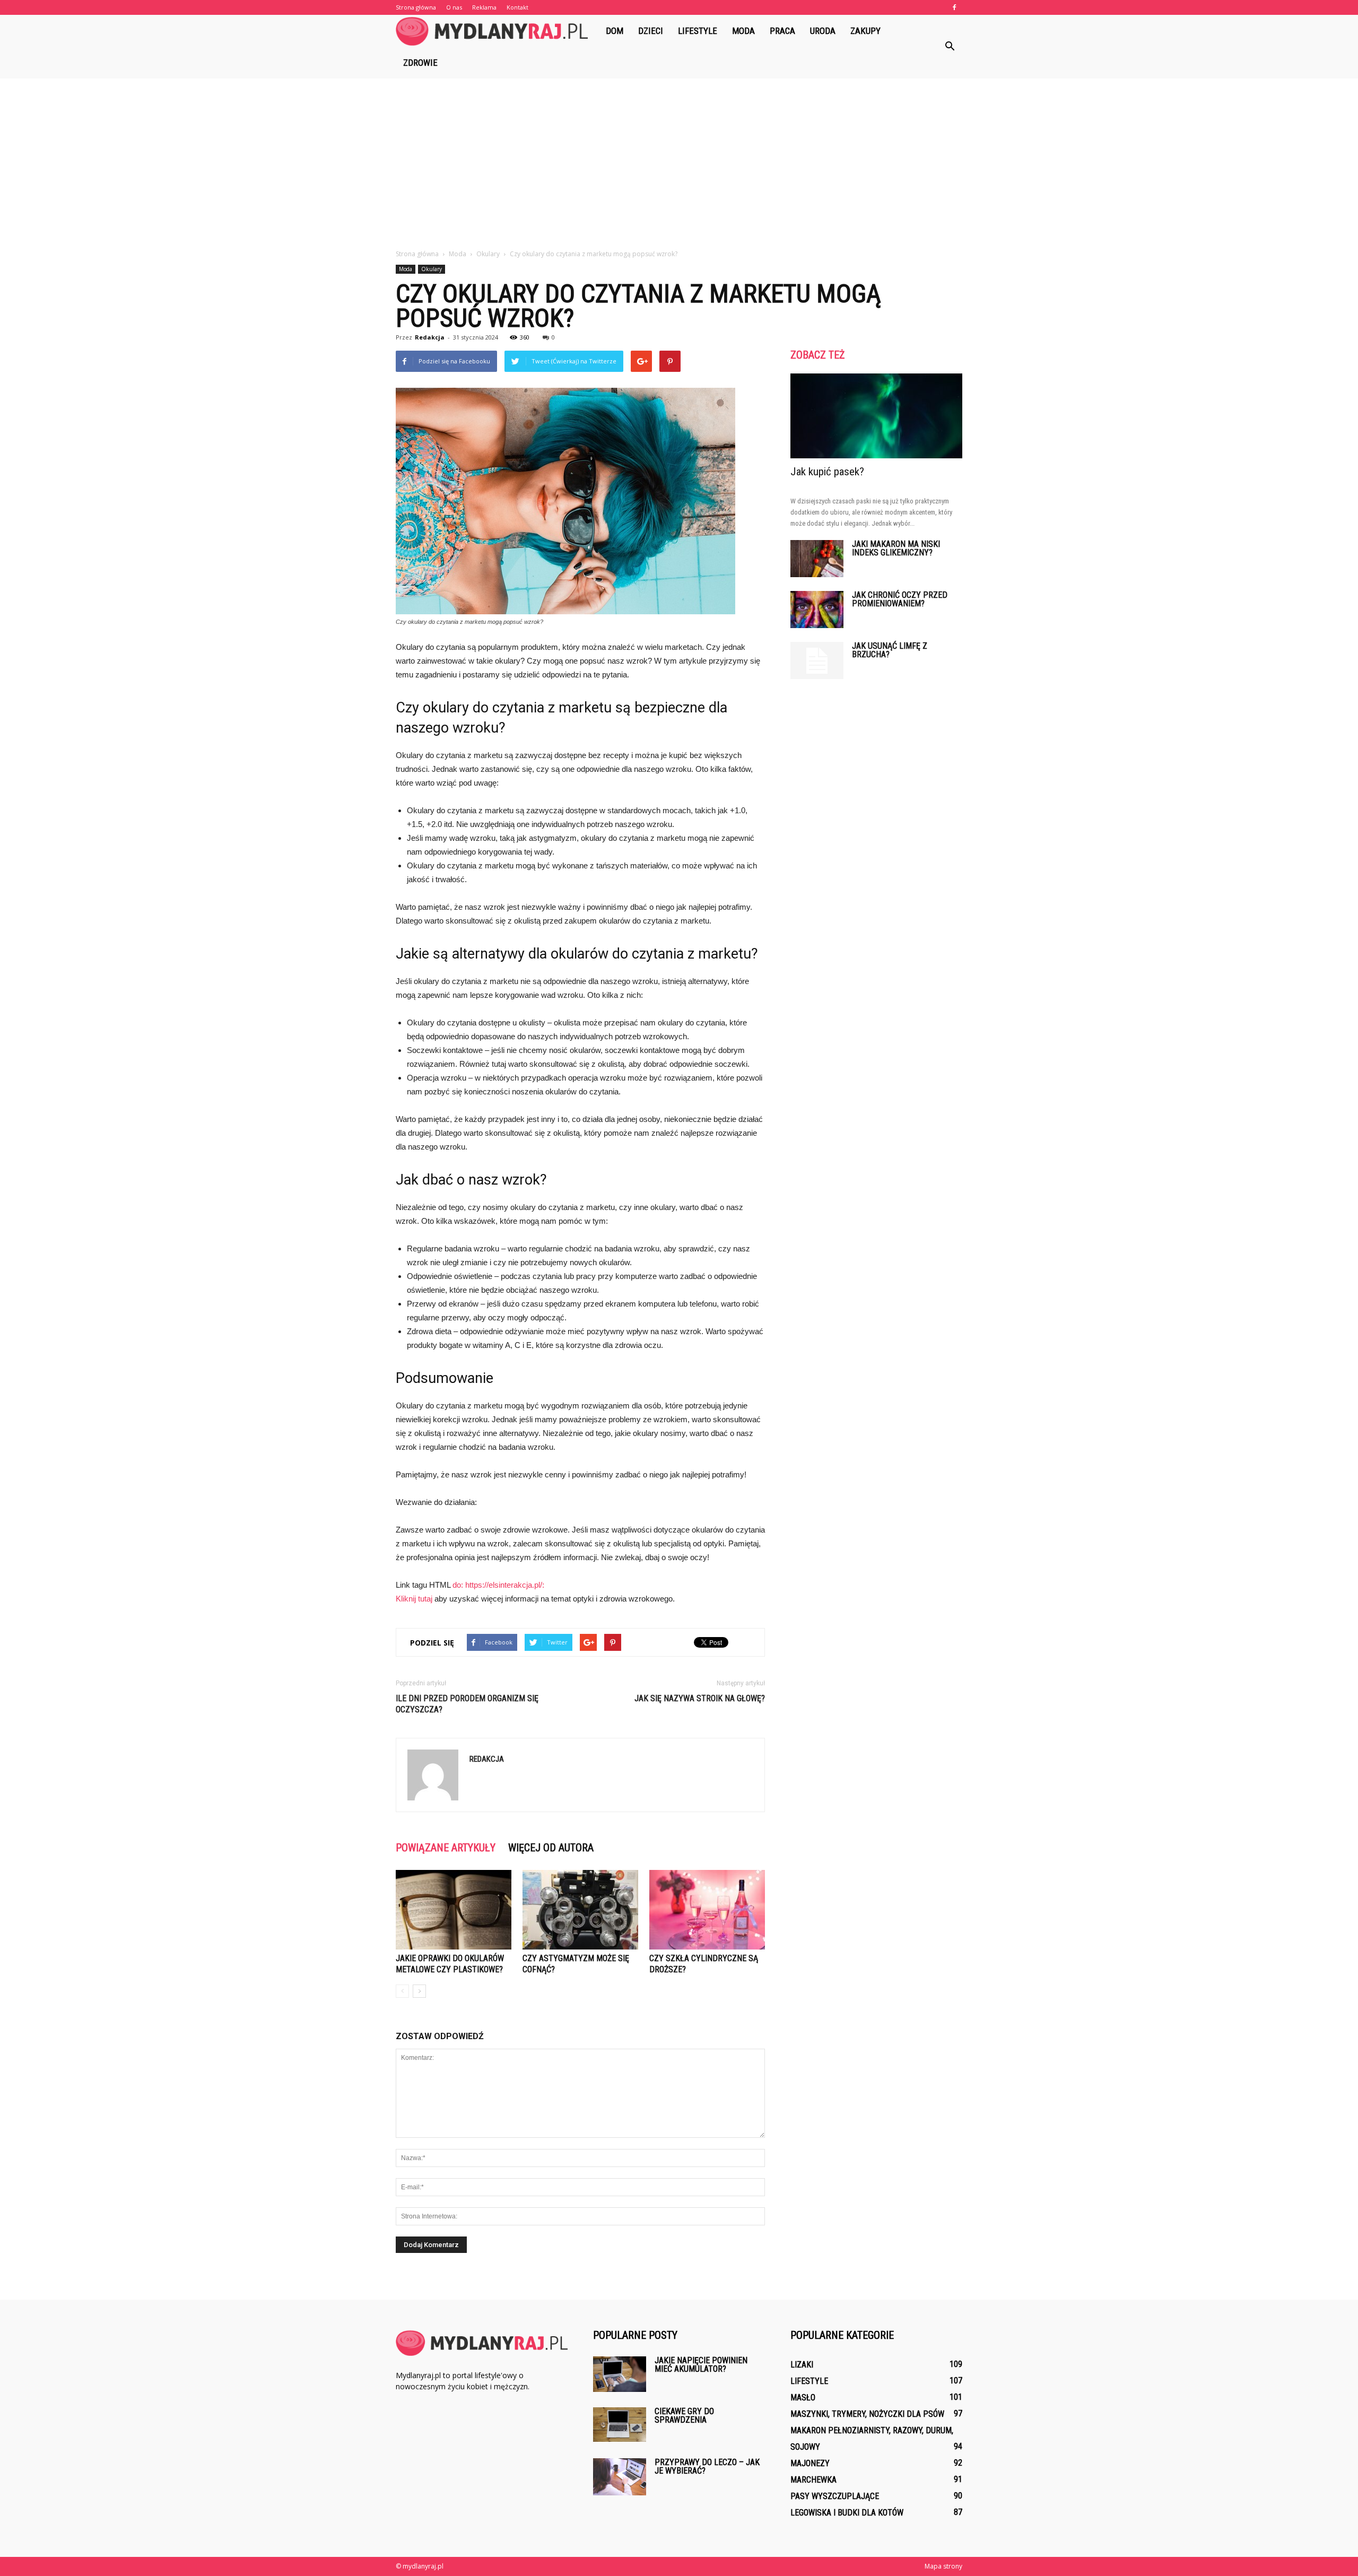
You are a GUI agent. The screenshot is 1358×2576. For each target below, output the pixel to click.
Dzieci (651, 31)
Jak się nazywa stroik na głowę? (700, 1698)
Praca (782, 31)
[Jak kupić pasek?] (876, 416)
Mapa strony (943, 2566)
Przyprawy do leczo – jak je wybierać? (707, 2466)
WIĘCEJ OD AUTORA (551, 1848)
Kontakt (517, 7)
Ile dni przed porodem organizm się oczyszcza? (467, 1704)
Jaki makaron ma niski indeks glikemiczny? (896, 548)
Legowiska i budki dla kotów (847, 2513)
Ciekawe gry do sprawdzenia (684, 2416)
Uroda (823, 31)
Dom (615, 31)
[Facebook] (954, 7)
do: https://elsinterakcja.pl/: (498, 1585)
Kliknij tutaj (414, 1599)
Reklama (484, 7)
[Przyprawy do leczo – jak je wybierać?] (620, 2477)
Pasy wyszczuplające (835, 2496)
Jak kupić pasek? (827, 472)
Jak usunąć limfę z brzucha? (890, 650)
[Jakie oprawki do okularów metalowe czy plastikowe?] (454, 1910)
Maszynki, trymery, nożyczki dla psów (867, 2414)
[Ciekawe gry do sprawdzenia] (620, 2425)
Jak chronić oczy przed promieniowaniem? (900, 599)
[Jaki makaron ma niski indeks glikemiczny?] (817, 559)
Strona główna (416, 7)
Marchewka (813, 2480)
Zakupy (865, 31)
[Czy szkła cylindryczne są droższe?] (707, 1910)
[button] (950, 47)
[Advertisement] (679, 158)
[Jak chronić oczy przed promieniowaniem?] (817, 610)
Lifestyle (698, 31)
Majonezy (810, 2463)
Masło (803, 2397)
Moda (743, 31)
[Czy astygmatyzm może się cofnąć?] (580, 1910)
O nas (454, 7)
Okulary (432, 269)
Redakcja (430, 337)
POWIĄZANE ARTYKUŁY (446, 1848)
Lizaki (802, 2365)
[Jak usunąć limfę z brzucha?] (817, 660)
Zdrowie (420, 63)
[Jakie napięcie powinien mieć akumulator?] (620, 2374)
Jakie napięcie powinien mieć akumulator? (701, 2365)
